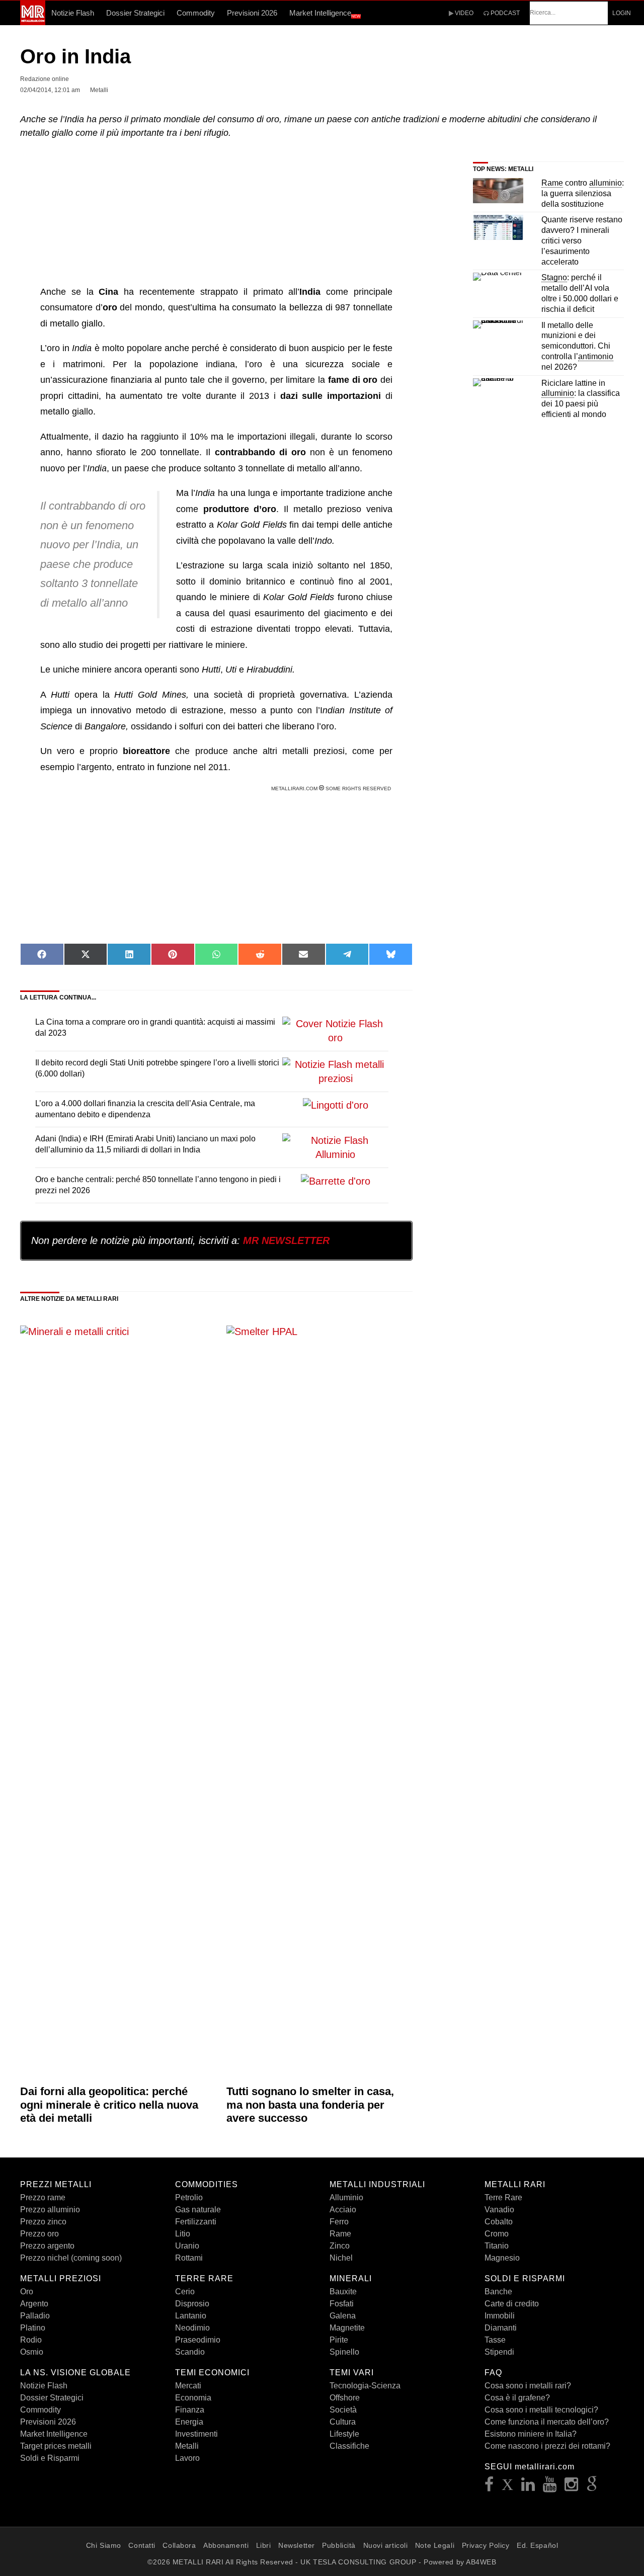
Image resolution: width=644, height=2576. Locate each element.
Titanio (497, 2246)
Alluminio (346, 2197)
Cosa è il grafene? (517, 2398)
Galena (343, 2316)
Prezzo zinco (43, 2222)
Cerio (185, 2292)
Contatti (142, 2545)
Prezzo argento (47, 2246)
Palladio (35, 2316)
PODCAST (504, 13)
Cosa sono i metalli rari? (528, 2386)
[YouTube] (550, 2487)
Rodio (31, 2340)
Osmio (32, 2352)
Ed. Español (537, 2545)
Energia (189, 2422)
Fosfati (342, 2304)
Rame (340, 2234)
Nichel (341, 2258)
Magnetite (347, 2328)
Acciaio (343, 2210)
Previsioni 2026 (252, 13)
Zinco (340, 2246)
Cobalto (499, 2222)
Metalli (187, 2446)
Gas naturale (198, 2210)
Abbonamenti (226, 2545)
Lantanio (191, 2316)
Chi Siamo (104, 2545)
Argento (34, 2304)
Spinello (344, 2352)
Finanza (190, 2410)
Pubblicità (339, 2545)
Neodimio (192, 2328)
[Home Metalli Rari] (33, 22)
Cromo (497, 2234)
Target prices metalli (56, 2446)
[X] (508, 2487)
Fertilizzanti (196, 2222)
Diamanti (501, 2328)
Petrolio (189, 2197)
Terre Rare (503, 2197)
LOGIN (622, 13)
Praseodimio (198, 2340)
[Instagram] (572, 2487)
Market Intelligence (325, 14)
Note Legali (435, 2545)
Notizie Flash (73, 13)
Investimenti (196, 2434)
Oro (27, 2292)
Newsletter (297, 2545)
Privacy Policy (486, 2545)
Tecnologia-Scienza (365, 2386)
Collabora (179, 2545)
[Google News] (592, 2487)
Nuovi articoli (386, 2545)
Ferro (339, 2222)
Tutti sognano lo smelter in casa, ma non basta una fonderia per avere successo (310, 2105)
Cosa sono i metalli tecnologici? (541, 2410)
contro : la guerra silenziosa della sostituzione (583, 193)
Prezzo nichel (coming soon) (71, 2258)
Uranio (187, 2246)
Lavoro (187, 2458)
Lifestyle (344, 2434)
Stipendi (499, 2352)
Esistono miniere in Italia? (531, 2434)
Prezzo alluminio (50, 2210)
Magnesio (502, 2258)
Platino (33, 2328)
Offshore (345, 2398)
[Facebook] (489, 2487)
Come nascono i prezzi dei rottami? (547, 2446)
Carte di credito (512, 2304)
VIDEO (463, 13)
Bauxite (343, 2292)
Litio (183, 2234)
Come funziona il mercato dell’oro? (547, 2422)
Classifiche (349, 2446)
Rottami (189, 2258)
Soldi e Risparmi (50, 2458)
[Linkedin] (528, 2487)
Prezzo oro (39, 2234)
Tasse (495, 2340)
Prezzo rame (43, 2197)
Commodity (196, 13)
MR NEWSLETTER (286, 1240)
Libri (264, 2545)
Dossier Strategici (135, 13)
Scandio (190, 2352)
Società (343, 2410)
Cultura (343, 2422)
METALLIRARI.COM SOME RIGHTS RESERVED (332, 788)
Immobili (500, 2316)
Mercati (188, 2386)
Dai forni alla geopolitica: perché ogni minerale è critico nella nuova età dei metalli (109, 2105)
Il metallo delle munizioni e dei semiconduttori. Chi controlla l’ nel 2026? (577, 346)
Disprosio (192, 2304)
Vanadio (499, 2210)
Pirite (339, 2340)
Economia (193, 2398)
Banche (498, 2292)
